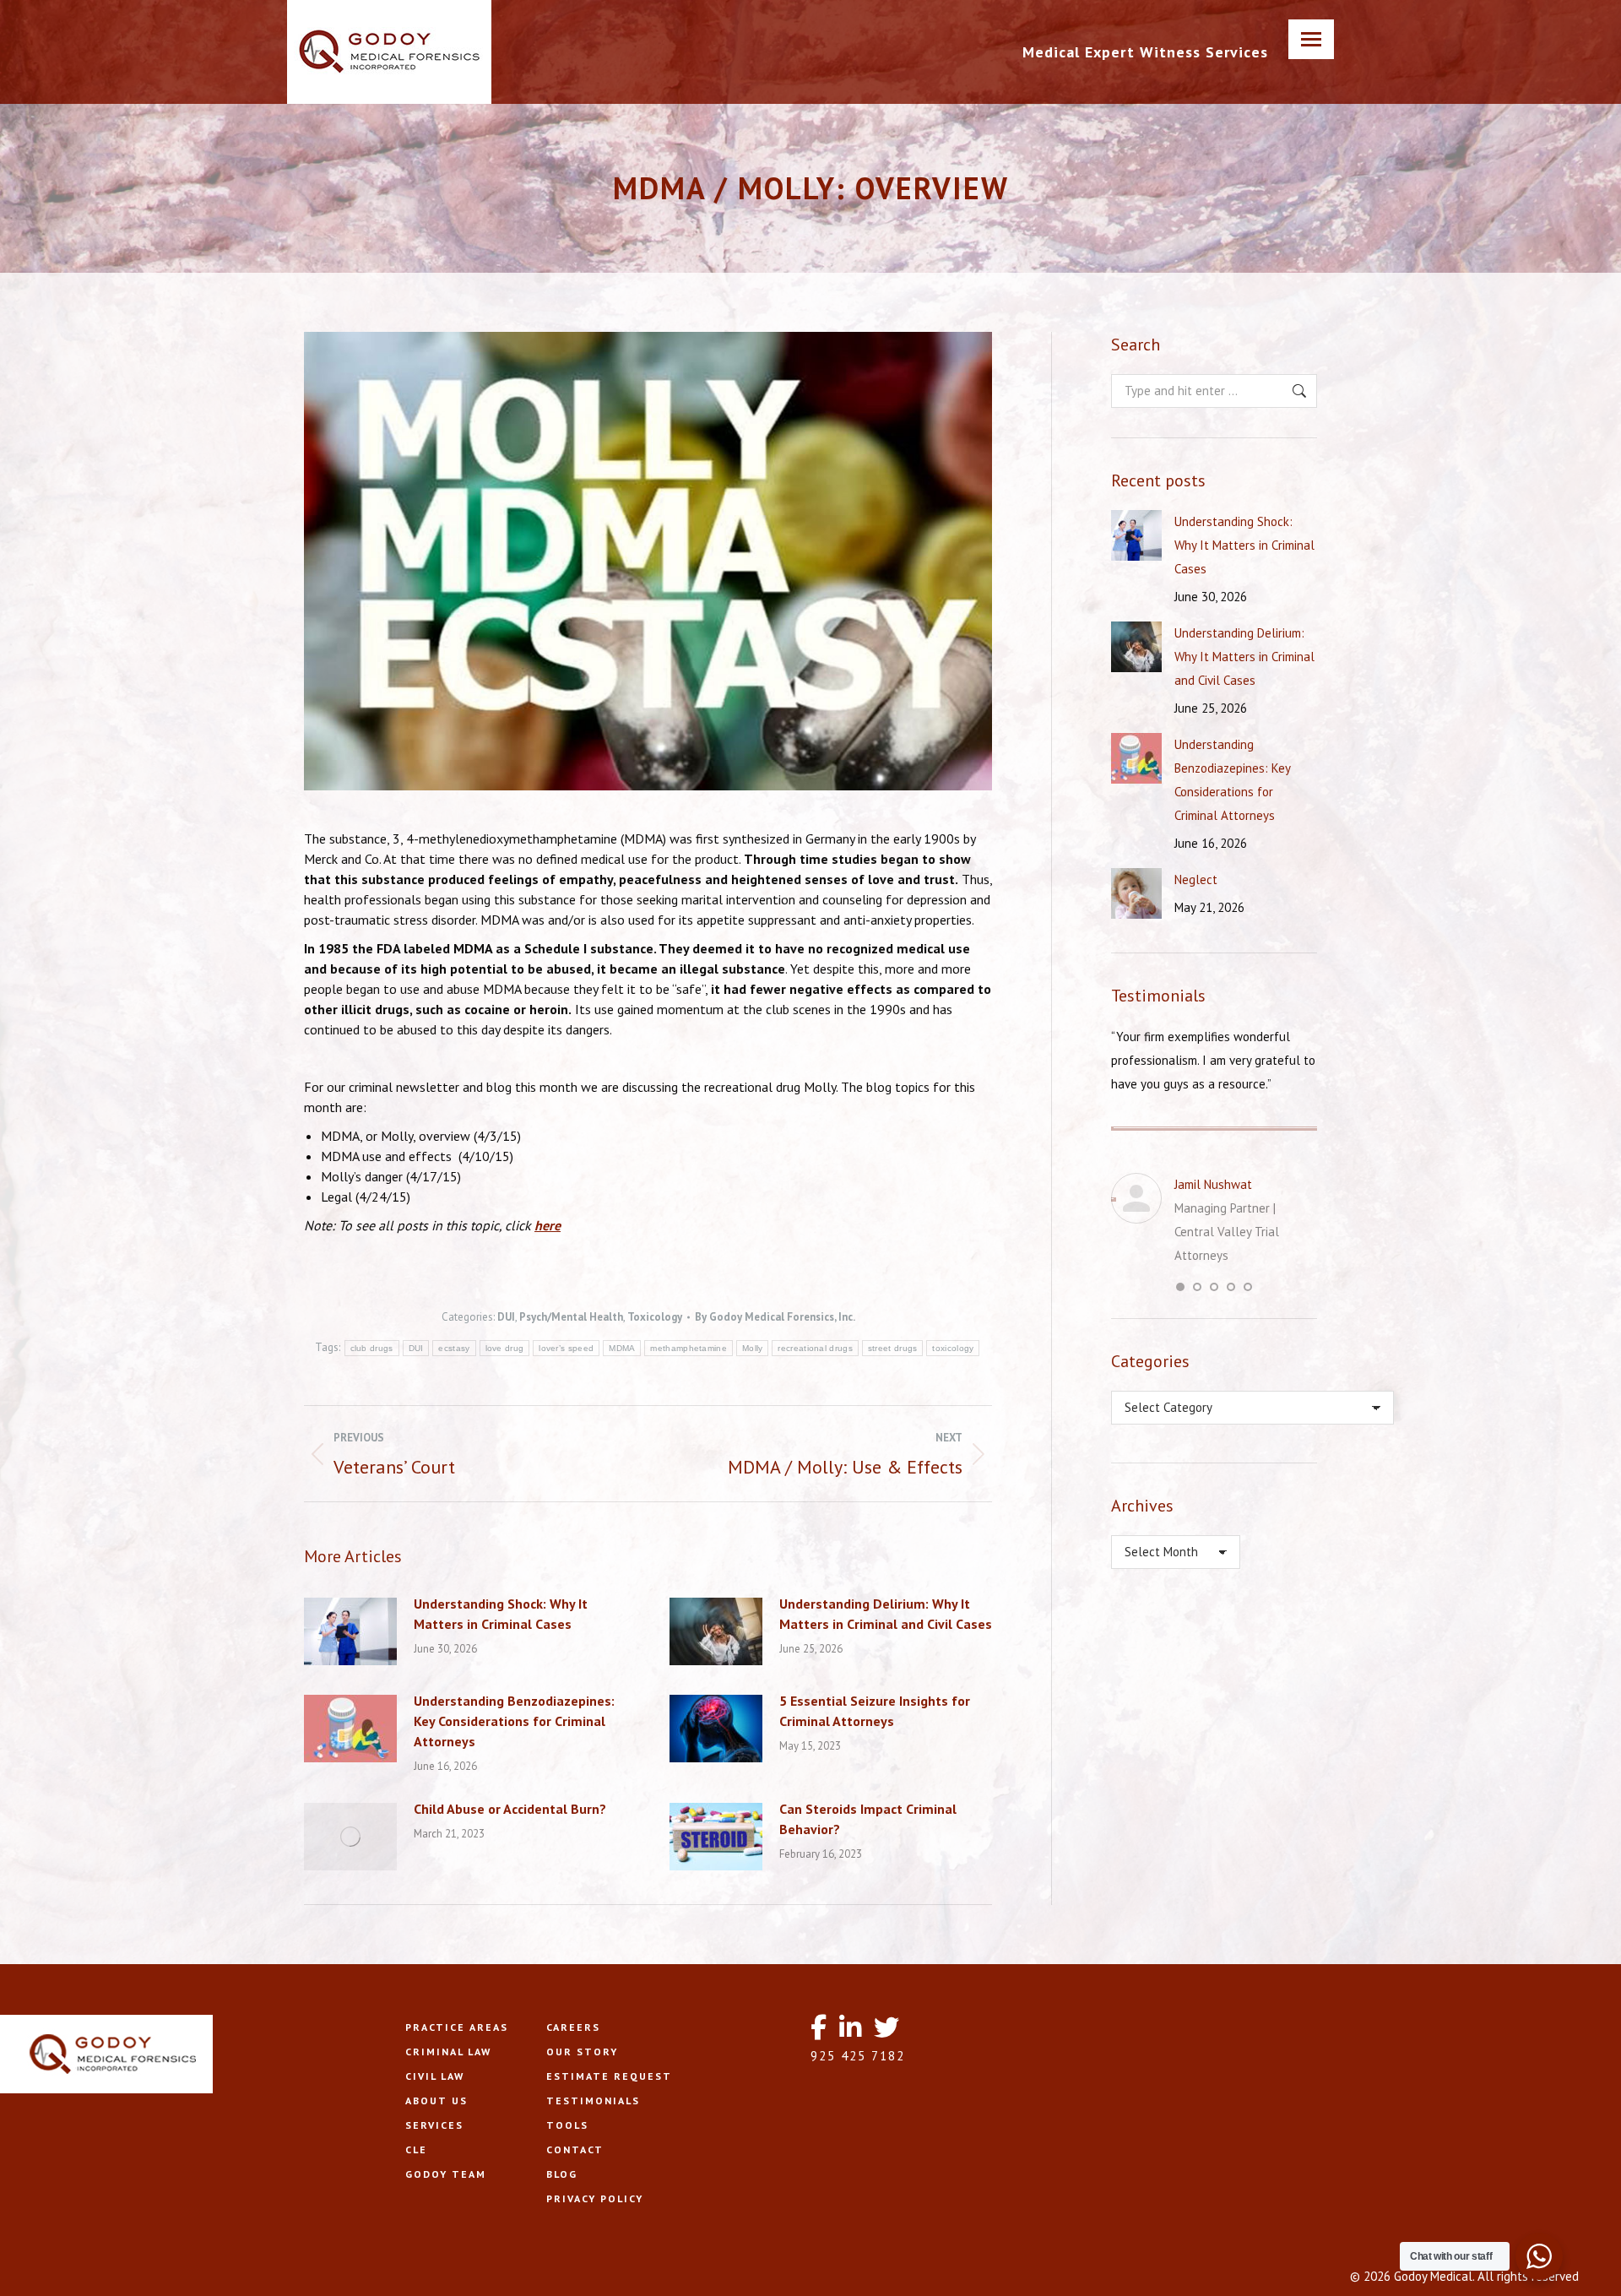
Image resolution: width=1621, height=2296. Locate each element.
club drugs (372, 1348)
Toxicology (655, 1317)
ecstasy (454, 1348)
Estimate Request (609, 2076)
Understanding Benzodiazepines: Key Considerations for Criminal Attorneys (514, 1721)
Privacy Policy (595, 2198)
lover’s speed (566, 1348)
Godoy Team (446, 2174)
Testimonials (593, 2101)
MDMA (622, 1348)
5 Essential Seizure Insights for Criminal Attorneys (875, 1711)
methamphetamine (689, 1348)
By (775, 1317)
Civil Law (435, 2076)
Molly (753, 1348)
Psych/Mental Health (571, 1317)
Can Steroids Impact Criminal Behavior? (868, 1819)
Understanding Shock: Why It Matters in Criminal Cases (501, 1614)
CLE (416, 2149)
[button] (1180, 1287)
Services (434, 2125)
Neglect (1196, 879)
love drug (505, 1348)
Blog (562, 2174)
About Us (436, 2101)
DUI (506, 1317)
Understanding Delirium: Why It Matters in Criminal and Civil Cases (886, 1614)
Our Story (582, 2052)
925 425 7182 (858, 2056)
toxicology (953, 1348)
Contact (575, 2149)
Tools (567, 2125)
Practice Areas (457, 2027)
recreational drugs (815, 1348)
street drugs (893, 1348)
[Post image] (350, 1631)
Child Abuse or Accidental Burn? (510, 1809)
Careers (573, 2027)
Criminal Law (448, 2052)
